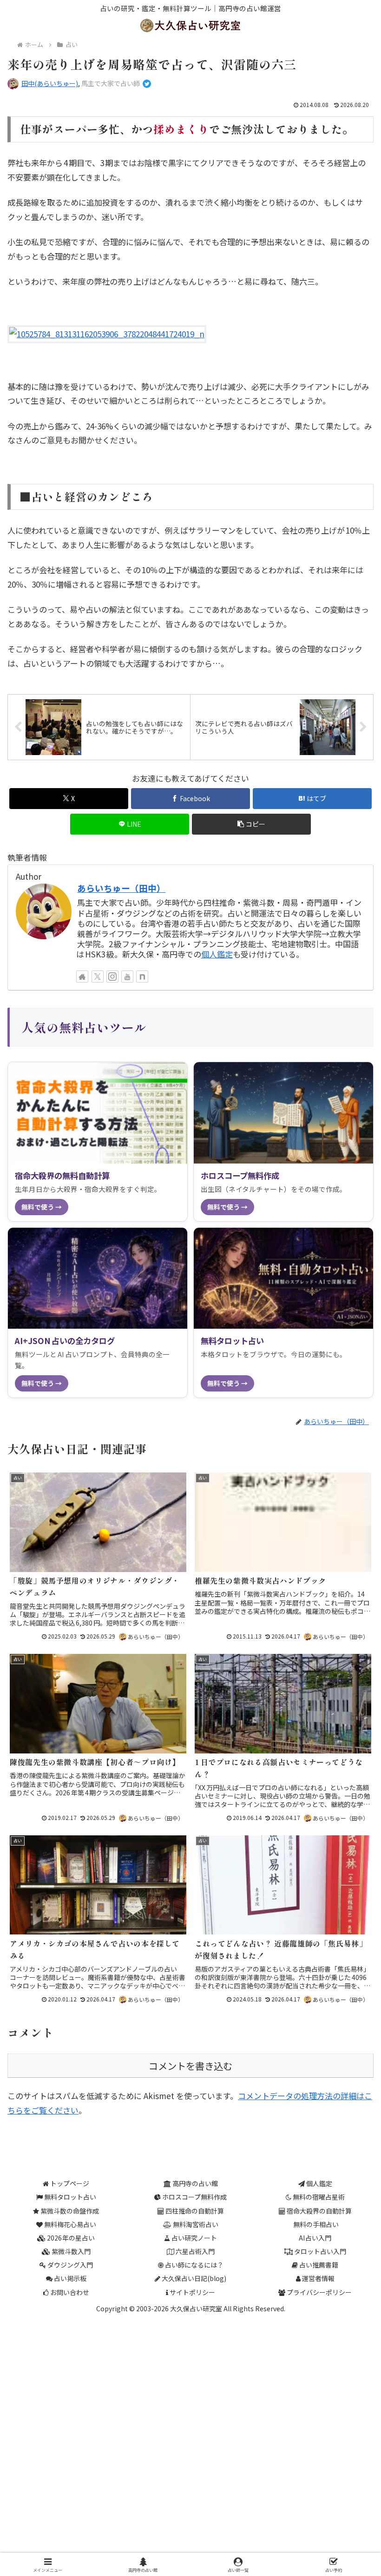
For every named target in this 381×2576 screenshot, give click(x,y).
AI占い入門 (315, 2238)
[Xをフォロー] (98, 977)
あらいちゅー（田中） (121, 888)
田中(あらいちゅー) (50, 83)
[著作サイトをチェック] (82, 977)
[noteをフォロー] (142, 977)
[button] (251, 824)
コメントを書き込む (190, 2066)
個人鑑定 (217, 954)
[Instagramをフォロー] (112, 977)
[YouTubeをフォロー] (127, 977)
